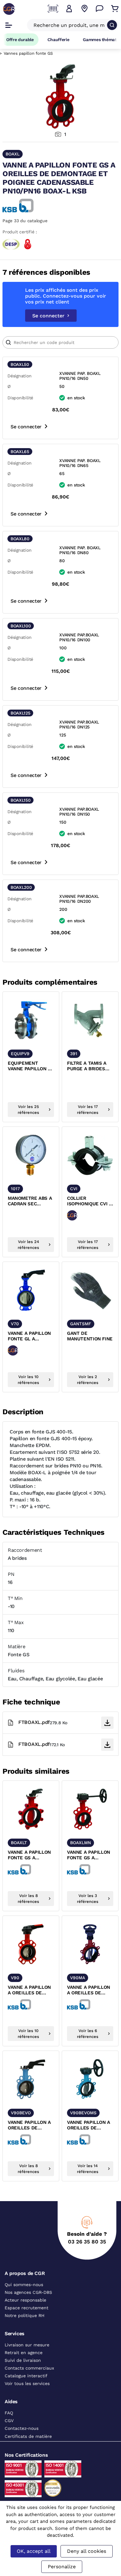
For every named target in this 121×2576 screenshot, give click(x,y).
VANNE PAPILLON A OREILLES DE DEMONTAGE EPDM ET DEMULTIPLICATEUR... (90, 2125)
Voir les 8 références (28, 1899)
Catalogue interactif (26, 2376)
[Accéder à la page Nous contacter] (100, 9)
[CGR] (9, 9)
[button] (69, 9)
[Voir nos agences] (84, 9)
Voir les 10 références (28, 1380)
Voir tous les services (27, 2383)
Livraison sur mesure (27, 2345)
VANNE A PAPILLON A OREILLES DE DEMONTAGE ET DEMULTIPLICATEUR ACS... (90, 1990)
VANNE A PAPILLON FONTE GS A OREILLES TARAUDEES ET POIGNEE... (29, 1855)
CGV (9, 2421)
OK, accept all (34, 2551)
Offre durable (20, 40)
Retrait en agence (24, 2353)
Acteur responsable (25, 2300)
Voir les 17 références (88, 1110)
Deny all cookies (87, 2551)
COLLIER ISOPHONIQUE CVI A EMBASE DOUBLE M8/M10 (90, 1201)
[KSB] (18, 206)
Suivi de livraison (23, 2360)
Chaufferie (58, 40)
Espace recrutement (27, 2308)
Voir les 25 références (28, 1110)
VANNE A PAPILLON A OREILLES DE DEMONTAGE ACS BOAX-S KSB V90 (29, 1990)
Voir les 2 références (88, 1380)
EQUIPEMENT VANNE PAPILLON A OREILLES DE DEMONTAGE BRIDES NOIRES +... (29, 1066)
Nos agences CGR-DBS (28, 2292)
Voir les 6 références (88, 2034)
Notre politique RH (25, 2315)
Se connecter (48, 316)
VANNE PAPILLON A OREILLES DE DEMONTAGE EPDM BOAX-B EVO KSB (29, 2125)
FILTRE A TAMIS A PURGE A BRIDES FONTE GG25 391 (87, 1066)
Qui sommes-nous (24, 2285)
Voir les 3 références (88, 1899)
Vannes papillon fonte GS (28, 53)
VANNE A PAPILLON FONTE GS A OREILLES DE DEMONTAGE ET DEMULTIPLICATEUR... (90, 1855)
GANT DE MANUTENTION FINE (90, 1336)
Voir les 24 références (28, 1245)
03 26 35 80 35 (87, 2242)
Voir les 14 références (88, 2169)
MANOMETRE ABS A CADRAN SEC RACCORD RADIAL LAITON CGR (30, 1201)
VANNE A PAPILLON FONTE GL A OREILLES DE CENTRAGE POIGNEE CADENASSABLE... (31, 1336)
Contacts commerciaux (29, 2368)
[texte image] (31, 1020)
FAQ (9, 2413)
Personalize (62, 2567)
